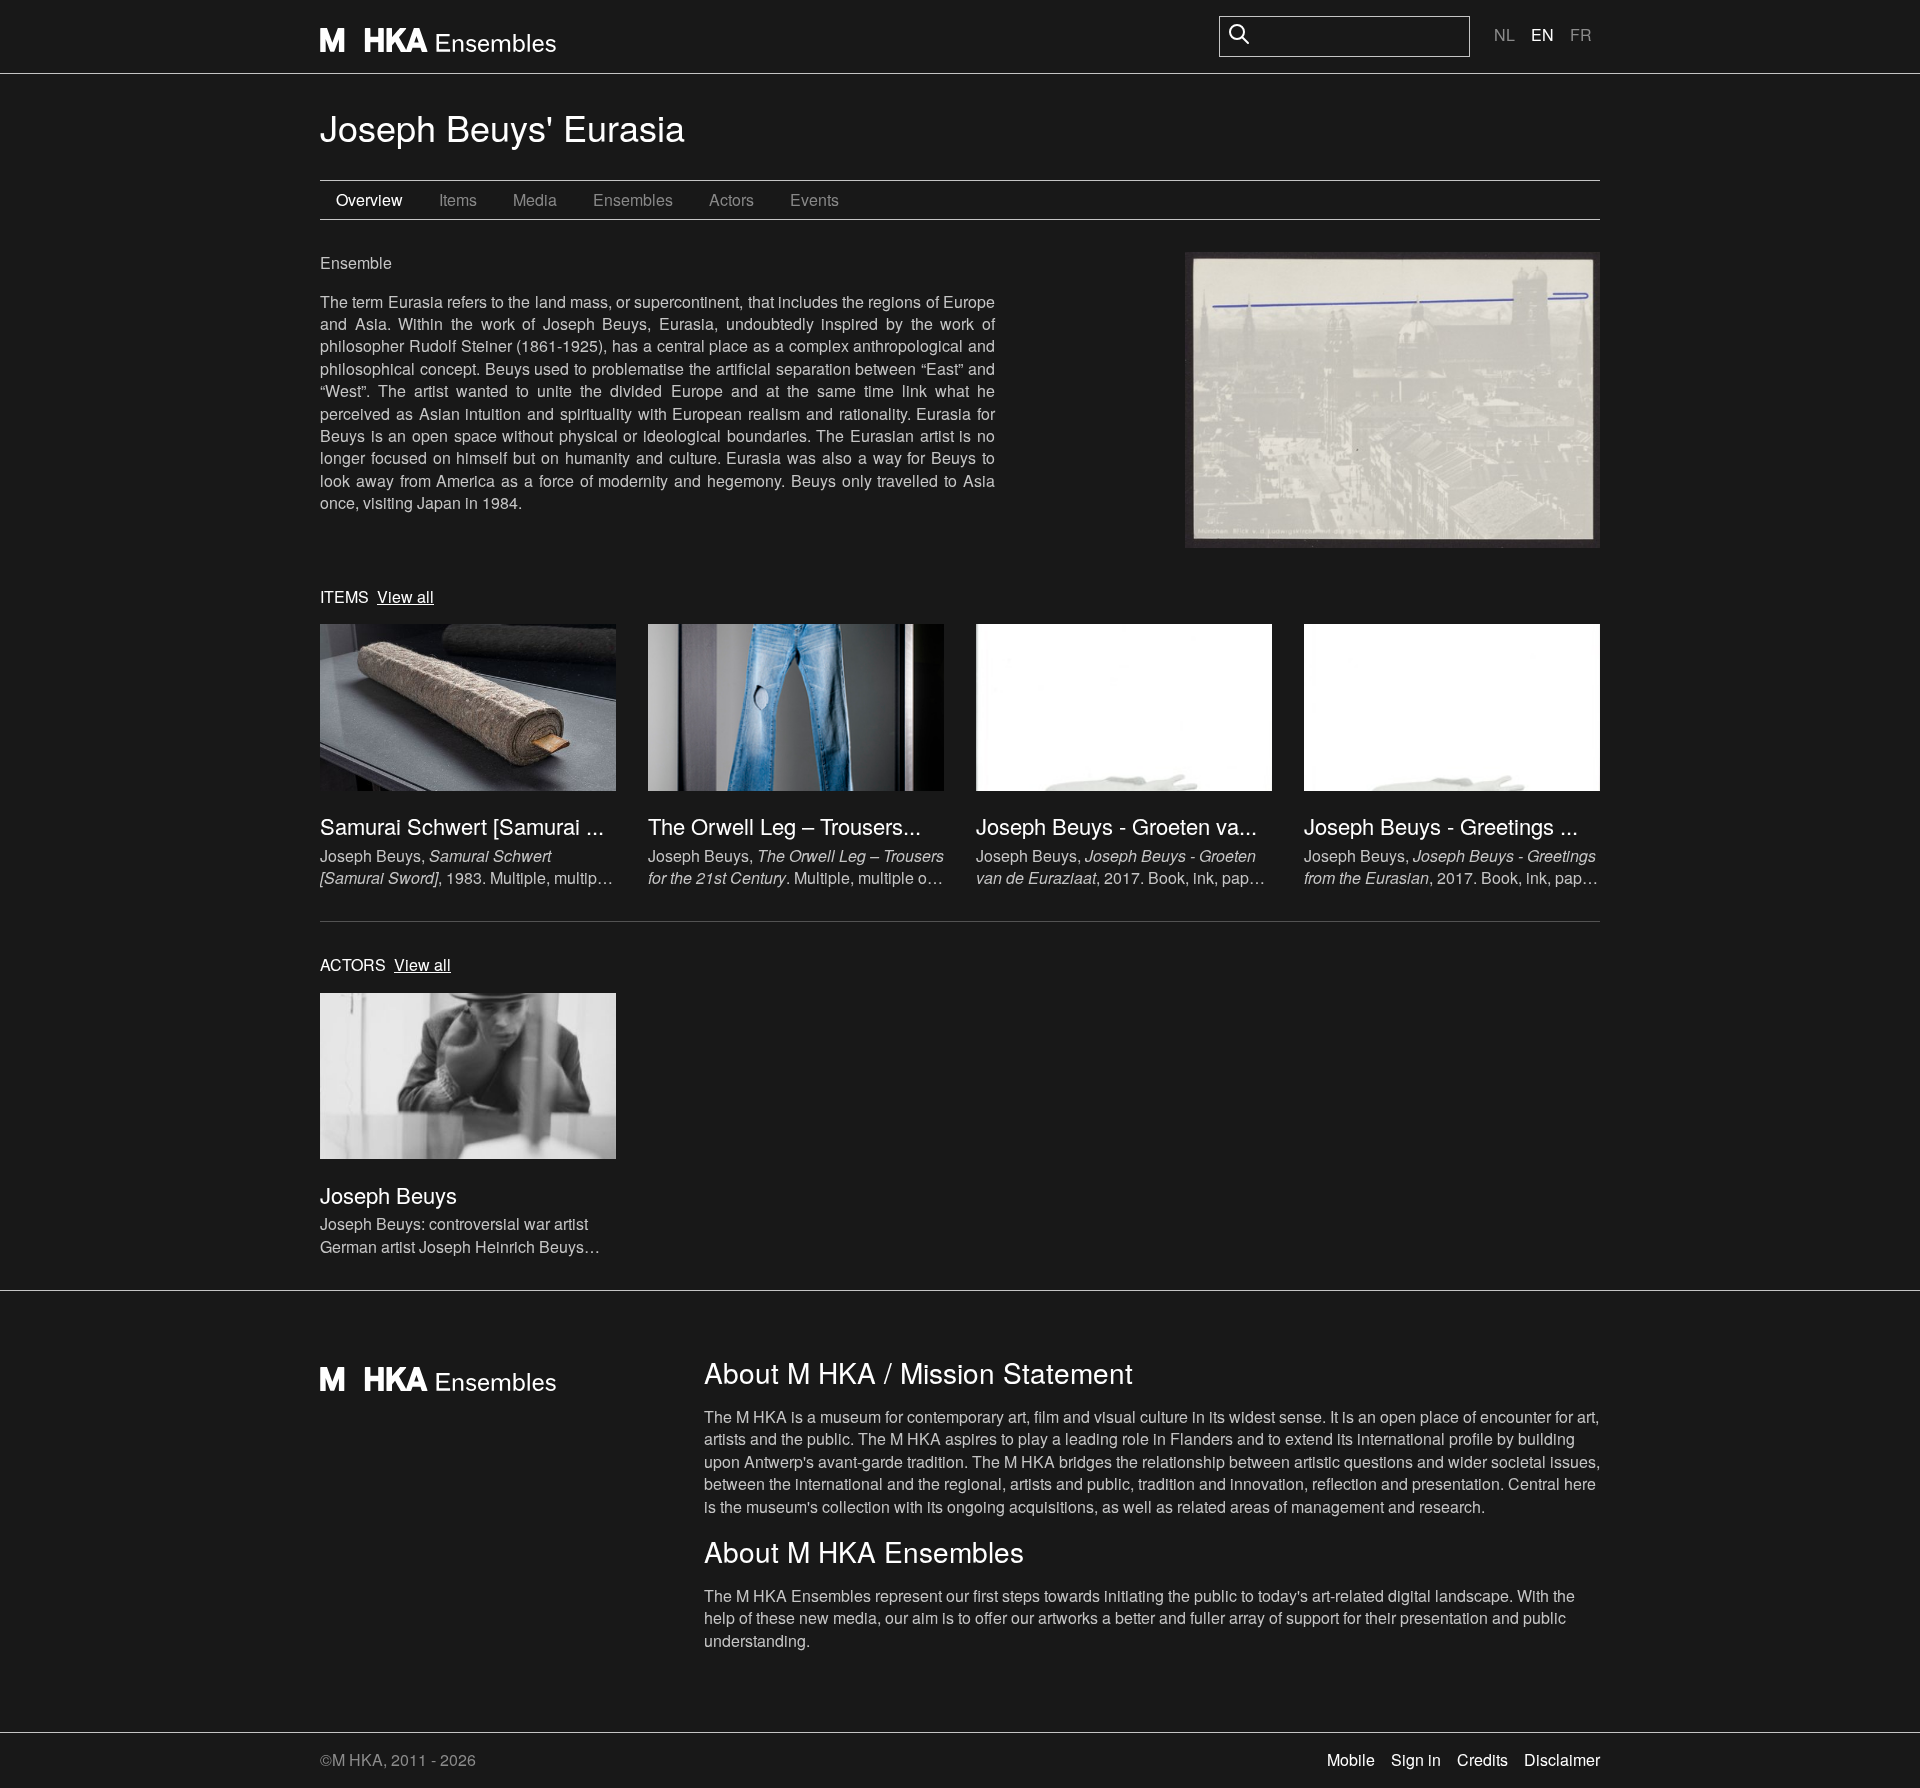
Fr (1581, 34)
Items (458, 199)
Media (535, 199)
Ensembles (633, 199)
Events (814, 199)
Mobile (1351, 1759)
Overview (369, 199)
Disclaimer (1562, 1759)
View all (405, 597)
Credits (1482, 1759)
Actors (731, 199)
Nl (1504, 34)
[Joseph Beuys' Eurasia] (1392, 403)
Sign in (1416, 1759)
